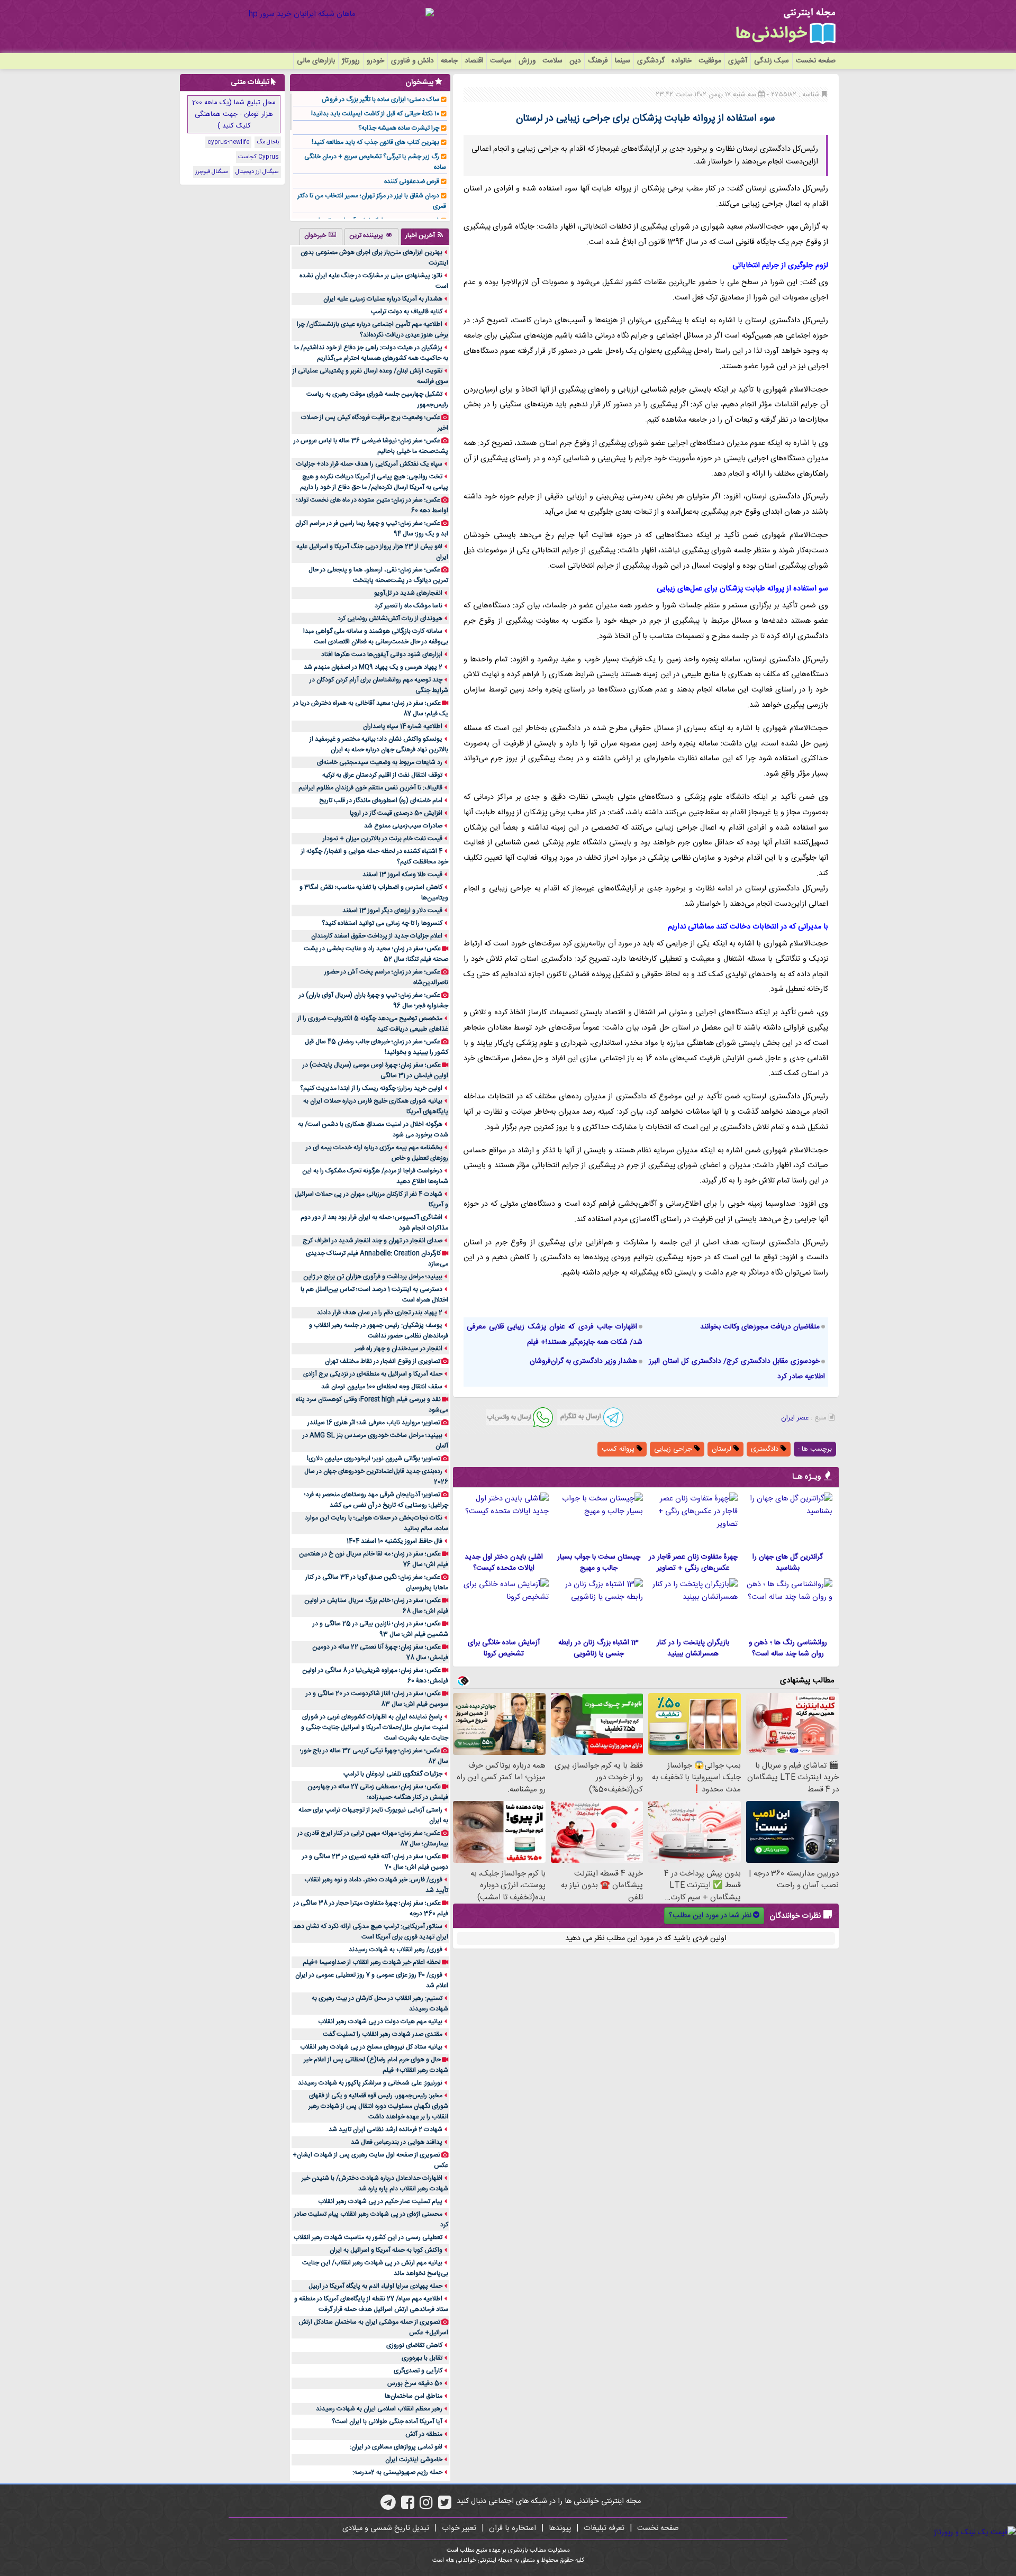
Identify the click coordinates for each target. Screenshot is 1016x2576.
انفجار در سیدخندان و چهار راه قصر (398, 1349)
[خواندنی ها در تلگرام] (388, 2506)
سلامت (552, 61)
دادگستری (766, 1449)
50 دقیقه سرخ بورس (415, 2383)
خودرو (375, 61)
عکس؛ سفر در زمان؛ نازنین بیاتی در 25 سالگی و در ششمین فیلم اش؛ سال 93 (380, 1629)
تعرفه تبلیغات (604, 2528)
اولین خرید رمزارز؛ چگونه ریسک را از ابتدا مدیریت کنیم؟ (371, 1088)
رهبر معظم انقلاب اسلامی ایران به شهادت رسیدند (379, 2409)
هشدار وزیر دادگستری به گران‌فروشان (583, 1361)
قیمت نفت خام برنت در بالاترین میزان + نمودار (383, 839)
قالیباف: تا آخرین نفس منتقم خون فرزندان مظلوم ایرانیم (370, 788)
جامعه (449, 61)
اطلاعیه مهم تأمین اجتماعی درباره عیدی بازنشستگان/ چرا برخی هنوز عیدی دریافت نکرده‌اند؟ (373, 330)
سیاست (501, 61)
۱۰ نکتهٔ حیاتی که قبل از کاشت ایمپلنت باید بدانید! (375, 114)
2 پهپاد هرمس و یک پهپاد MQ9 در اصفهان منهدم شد (373, 667)
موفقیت (710, 61)
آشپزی (738, 61)
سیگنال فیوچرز (212, 172)
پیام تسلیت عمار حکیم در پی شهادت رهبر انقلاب (380, 2201)
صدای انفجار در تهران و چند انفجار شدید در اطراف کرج (373, 1241)
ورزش (527, 61)
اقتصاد (474, 61)
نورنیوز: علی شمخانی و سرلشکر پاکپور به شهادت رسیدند (370, 2083)
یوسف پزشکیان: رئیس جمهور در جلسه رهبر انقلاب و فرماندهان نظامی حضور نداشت (379, 1331)
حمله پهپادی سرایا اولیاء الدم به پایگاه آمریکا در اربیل (375, 2286)
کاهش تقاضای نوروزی (414, 2345)
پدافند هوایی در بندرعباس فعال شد (397, 2142)
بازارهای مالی (316, 61)
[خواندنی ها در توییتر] (445, 2506)
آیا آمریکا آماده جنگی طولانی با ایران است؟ (387, 2422)
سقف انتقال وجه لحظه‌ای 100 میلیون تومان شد (382, 1387)
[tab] (425, 236)
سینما (623, 61)
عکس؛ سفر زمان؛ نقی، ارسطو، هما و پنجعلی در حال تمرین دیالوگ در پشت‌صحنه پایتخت (378, 575)
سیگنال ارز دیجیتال (257, 172)
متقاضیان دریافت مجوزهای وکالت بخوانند (760, 1327)
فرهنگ (598, 61)
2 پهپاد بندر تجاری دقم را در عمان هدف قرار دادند (380, 1313)
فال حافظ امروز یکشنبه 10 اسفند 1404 (394, 1541)
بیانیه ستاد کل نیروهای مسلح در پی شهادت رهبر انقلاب (371, 2047)
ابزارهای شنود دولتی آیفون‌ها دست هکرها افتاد (382, 654)
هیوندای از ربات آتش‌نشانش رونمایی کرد (390, 618)
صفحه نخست (816, 61)
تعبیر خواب (459, 2528)
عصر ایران (795, 1418)
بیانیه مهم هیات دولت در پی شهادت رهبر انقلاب (380, 2022)
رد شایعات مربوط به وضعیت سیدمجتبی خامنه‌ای (380, 762)
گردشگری (651, 61)
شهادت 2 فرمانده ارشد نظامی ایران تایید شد (385, 2129)
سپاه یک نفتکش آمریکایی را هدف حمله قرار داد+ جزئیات (369, 464)
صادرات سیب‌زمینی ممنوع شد (403, 826)
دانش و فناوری (412, 61)
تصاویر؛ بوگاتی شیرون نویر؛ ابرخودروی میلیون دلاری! (374, 1459)
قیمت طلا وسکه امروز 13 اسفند (402, 875)
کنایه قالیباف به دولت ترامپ (407, 312)
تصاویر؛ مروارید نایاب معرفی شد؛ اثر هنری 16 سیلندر (374, 1423)
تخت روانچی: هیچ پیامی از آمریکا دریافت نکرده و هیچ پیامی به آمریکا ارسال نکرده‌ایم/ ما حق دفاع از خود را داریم (374, 482)
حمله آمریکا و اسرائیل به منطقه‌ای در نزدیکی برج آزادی (373, 1374)
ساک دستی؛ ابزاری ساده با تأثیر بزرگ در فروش (380, 99)
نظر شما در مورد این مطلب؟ (710, 1916)
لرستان (723, 1449)
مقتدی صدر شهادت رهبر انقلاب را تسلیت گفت (383, 2034)
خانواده (682, 61)
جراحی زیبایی (674, 1449)
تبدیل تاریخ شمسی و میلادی (386, 2528)
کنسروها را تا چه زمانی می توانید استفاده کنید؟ (382, 923)
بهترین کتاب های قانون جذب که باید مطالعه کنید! (375, 142)
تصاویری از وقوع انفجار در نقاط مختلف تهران (383, 1361)
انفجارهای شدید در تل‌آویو (408, 593)
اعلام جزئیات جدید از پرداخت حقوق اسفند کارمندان (377, 936)
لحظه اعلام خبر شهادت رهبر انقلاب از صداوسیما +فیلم (372, 1962)
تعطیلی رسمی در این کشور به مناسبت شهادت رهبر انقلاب (368, 2237)
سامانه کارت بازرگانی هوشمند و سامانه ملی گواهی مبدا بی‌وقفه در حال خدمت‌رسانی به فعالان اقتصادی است (376, 636)
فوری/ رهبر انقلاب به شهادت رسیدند (396, 1950)
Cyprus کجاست (258, 157)
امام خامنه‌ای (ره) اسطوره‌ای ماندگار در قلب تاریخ (381, 800)
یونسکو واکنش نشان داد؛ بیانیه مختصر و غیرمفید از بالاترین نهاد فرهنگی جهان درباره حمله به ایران (379, 744)
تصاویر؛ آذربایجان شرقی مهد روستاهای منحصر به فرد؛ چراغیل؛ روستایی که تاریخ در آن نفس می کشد (376, 1500)
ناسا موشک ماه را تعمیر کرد (409, 606)
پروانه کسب (619, 1449)
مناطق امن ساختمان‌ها (414, 2396)
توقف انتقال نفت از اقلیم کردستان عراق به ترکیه (382, 775)
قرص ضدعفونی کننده (412, 181)
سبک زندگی (772, 61)
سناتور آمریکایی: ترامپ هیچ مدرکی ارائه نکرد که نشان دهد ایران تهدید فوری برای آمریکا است (371, 1932)
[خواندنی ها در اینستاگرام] (426, 2506)
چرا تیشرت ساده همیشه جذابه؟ (399, 128)
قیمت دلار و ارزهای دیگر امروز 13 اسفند (392, 911)
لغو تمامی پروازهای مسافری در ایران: (396, 2447)
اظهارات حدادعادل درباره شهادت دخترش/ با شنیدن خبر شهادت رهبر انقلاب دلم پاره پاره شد (375, 2183)
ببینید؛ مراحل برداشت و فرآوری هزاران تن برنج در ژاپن (373, 1277)
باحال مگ (268, 142)
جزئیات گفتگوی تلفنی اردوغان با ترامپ (393, 1774)
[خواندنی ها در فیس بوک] (408, 2506)
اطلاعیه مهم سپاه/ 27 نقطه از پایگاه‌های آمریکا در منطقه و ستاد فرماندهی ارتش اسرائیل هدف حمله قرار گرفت (371, 2304)
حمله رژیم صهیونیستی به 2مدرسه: (397, 2472)
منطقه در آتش (424, 2434)
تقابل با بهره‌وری (422, 2358)
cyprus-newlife (228, 142)
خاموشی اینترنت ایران (414, 2460)
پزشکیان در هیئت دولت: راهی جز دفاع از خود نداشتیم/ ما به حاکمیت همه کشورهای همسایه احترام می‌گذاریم (371, 353)
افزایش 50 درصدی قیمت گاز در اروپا (396, 813)
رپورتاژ (351, 61)
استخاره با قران (512, 2528)
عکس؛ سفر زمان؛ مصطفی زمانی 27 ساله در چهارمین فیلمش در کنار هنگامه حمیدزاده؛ (378, 1792)
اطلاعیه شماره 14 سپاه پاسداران (403, 726)
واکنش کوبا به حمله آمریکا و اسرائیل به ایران (386, 2250)
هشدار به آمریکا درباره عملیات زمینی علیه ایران (383, 299)
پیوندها (560, 2528)
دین (575, 61)
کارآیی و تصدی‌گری (418, 2371)
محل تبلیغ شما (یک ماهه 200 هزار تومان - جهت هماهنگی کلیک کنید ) (234, 114)
